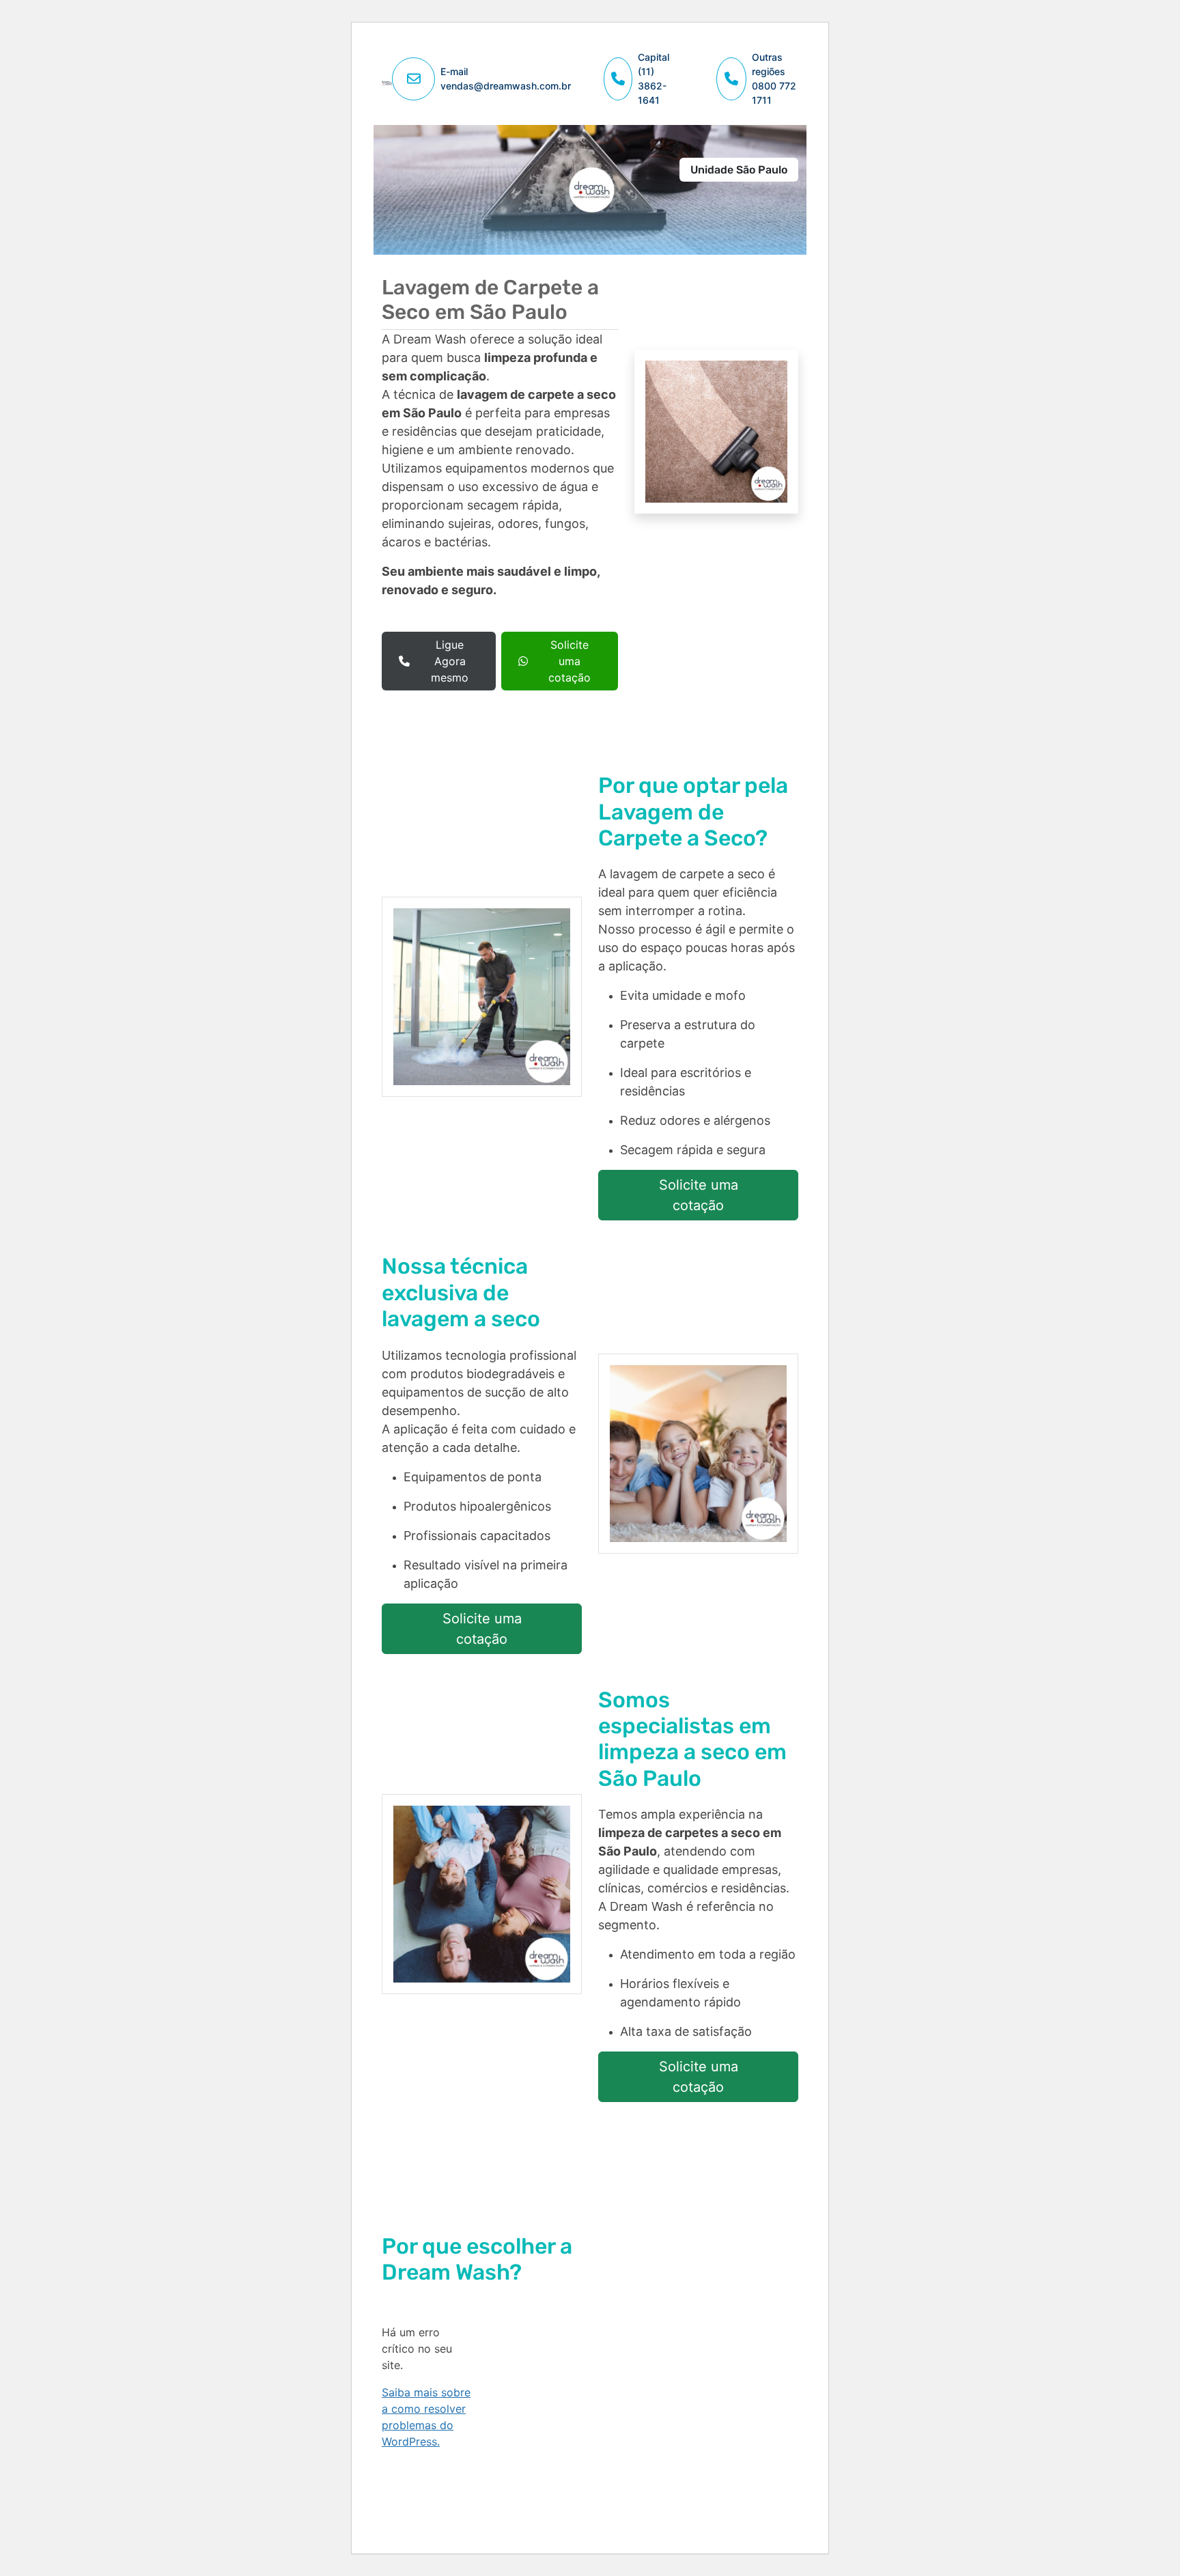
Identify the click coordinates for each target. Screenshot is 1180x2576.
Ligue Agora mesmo (450, 661)
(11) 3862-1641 (652, 86)
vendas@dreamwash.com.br (506, 86)
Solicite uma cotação (570, 661)
